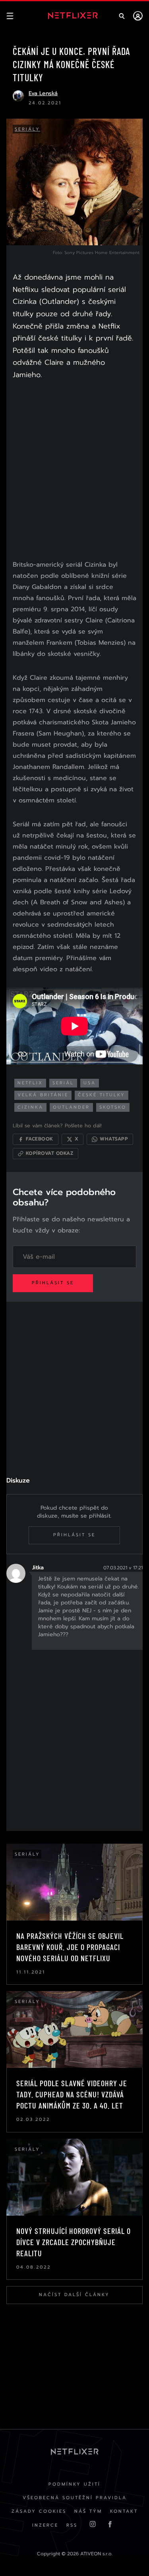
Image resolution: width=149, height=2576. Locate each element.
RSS (72, 2525)
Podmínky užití (74, 2484)
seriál (63, 1083)
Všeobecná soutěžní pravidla (75, 2498)
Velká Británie (43, 1095)
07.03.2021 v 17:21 (123, 1568)
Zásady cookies (39, 2511)
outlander (71, 1107)
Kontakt (124, 2511)
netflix (30, 1083)
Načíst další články (74, 2295)
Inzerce (45, 2525)
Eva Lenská (43, 93)
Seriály (27, 129)
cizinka (30, 1107)
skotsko (113, 1107)
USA (90, 1083)
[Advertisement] (74, 472)
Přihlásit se (53, 1283)
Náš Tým (88, 2511)
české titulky (102, 1095)
